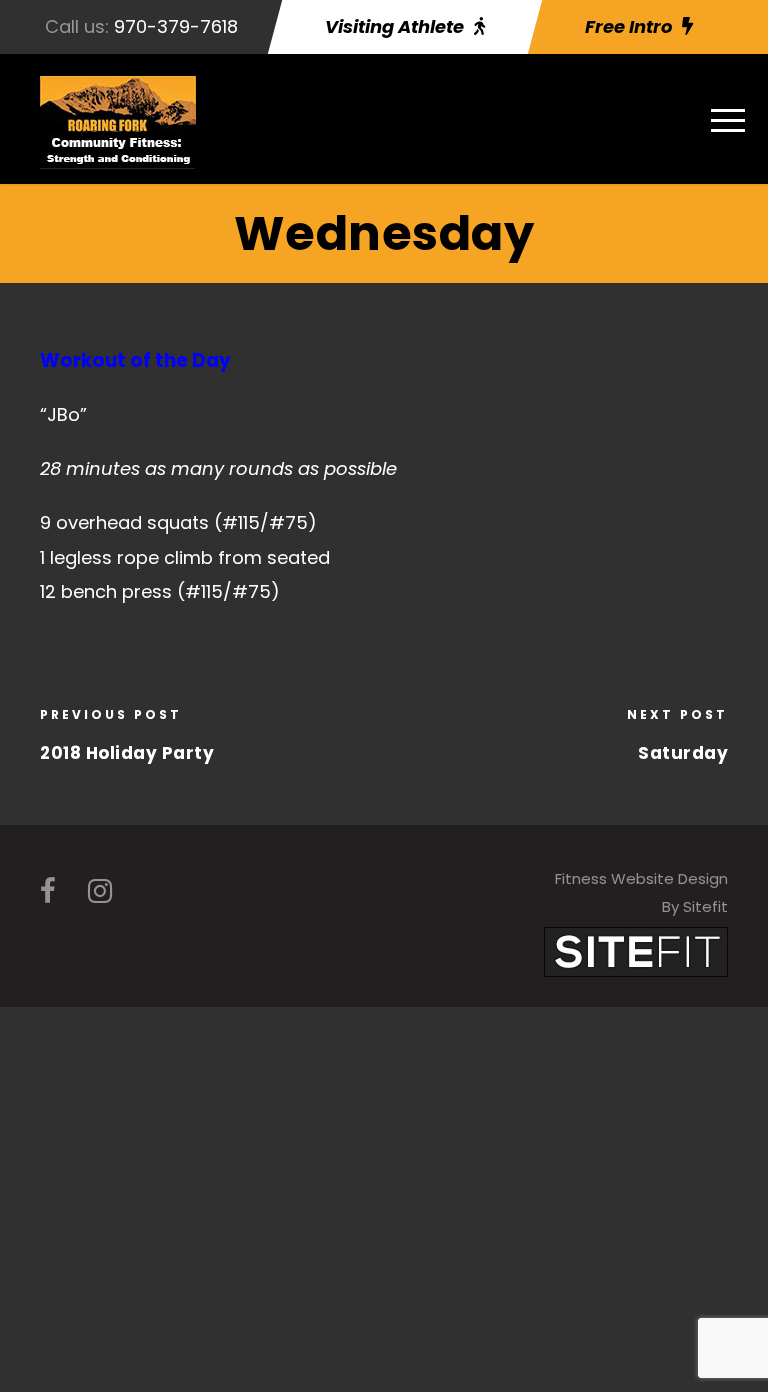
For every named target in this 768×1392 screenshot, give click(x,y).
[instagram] (100, 891)
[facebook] (48, 891)
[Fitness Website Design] (636, 950)
